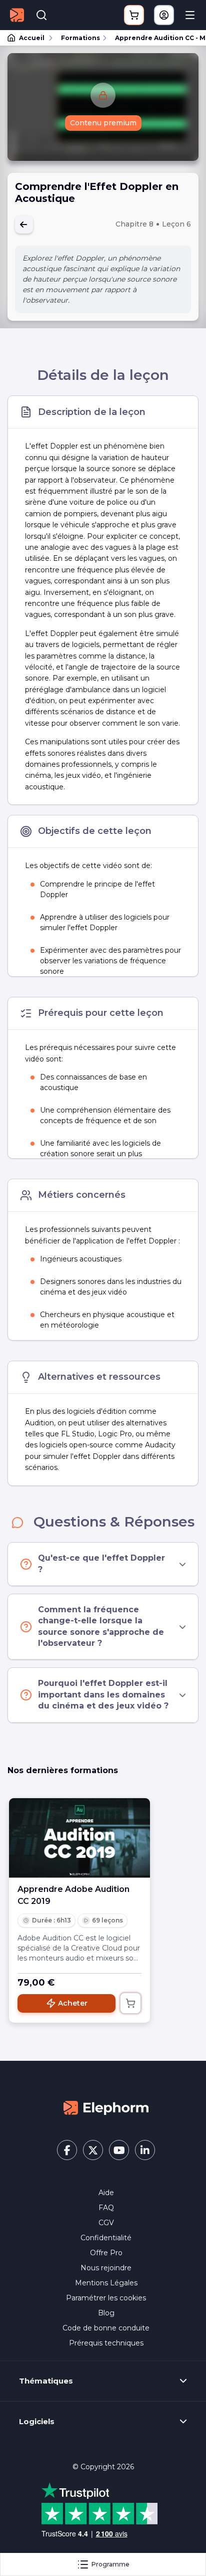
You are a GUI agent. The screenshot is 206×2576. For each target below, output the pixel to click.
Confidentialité (106, 2238)
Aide (106, 2193)
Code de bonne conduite (106, 2328)
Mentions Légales (106, 2283)
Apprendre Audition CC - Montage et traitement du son (156, 38)
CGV (106, 2223)
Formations (80, 38)
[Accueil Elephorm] (106, 2107)
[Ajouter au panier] (130, 2003)
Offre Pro (106, 2253)
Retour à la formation (24, 225)
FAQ (106, 2208)
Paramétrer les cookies (106, 2298)
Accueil (32, 38)
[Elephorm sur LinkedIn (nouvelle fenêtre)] (145, 2150)
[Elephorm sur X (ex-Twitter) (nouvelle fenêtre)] (93, 2150)
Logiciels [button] (37, 2422)
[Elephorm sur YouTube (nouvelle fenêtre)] (119, 2150)
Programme (110, 2564)
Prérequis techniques (106, 2343)
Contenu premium (103, 123)
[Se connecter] (164, 15)
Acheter (73, 2003)
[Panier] (134, 15)
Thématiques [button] (46, 2381)
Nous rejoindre (106, 2268)
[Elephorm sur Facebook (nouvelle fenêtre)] (67, 2150)
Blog (106, 2313)
